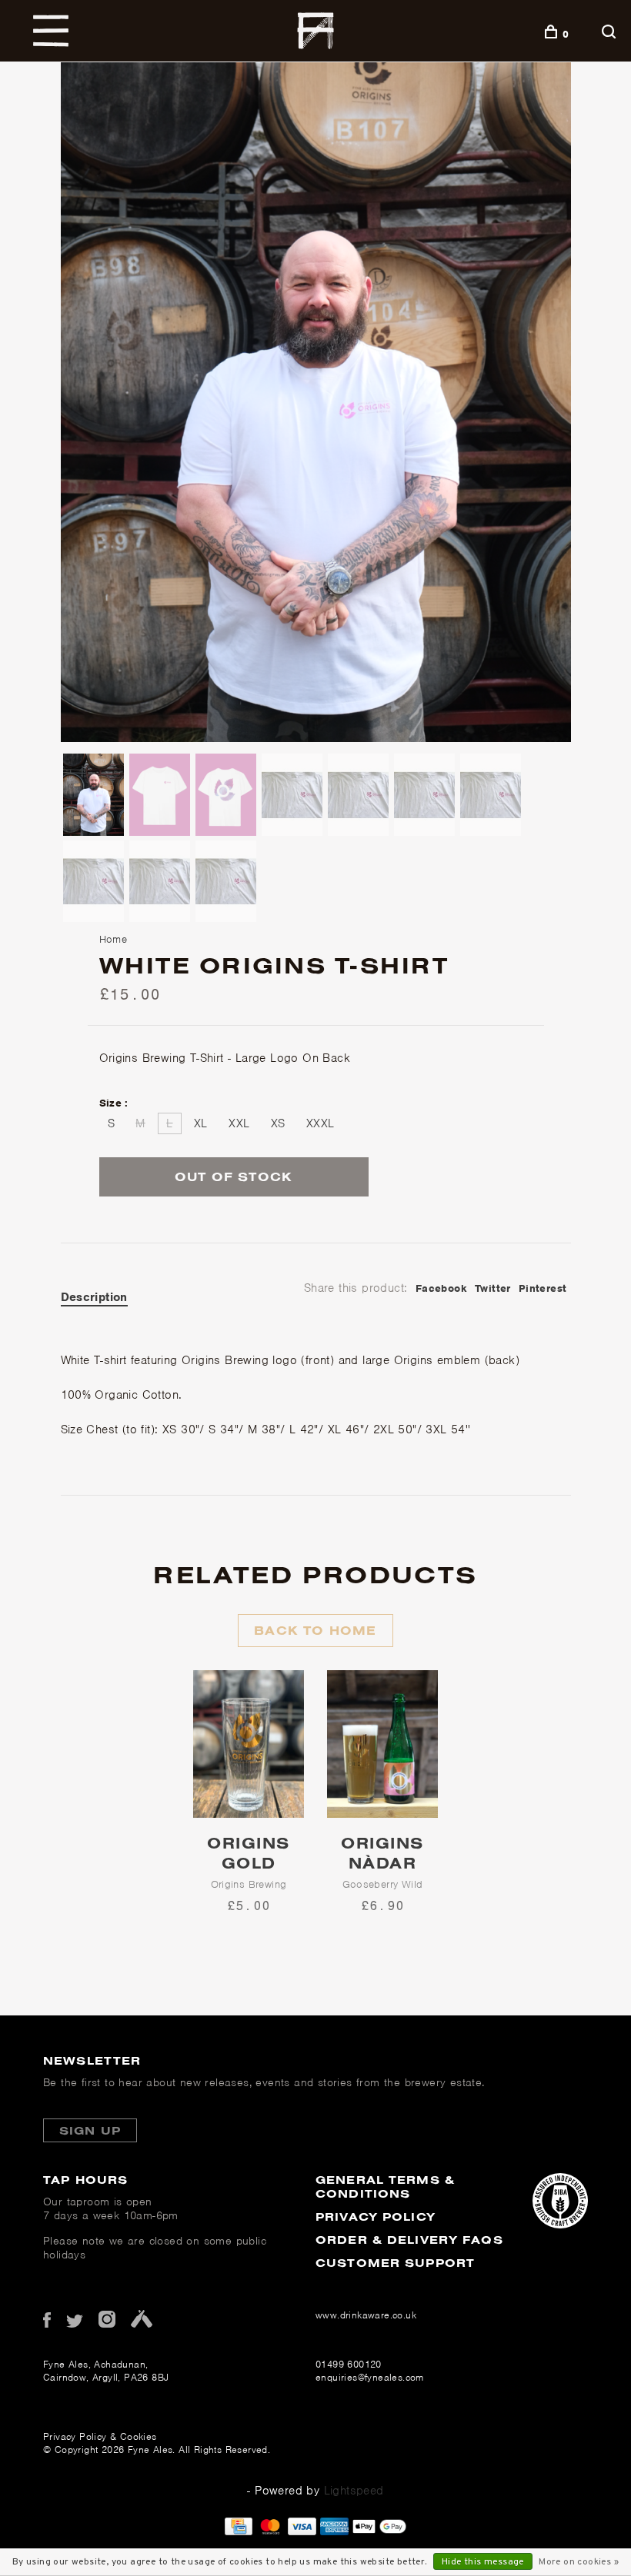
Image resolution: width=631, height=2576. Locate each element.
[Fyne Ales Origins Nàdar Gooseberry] (382, 1744)
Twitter (493, 1288)
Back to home (315, 1630)
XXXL (321, 1123)
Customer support (395, 2263)
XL (201, 1123)
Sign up (90, 2130)
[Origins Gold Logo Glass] (249, 1744)
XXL (239, 1123)
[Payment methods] (239, 2531)
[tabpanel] (316, 402)
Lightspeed (354, 2491)
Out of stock (234, 1177)
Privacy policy (376, 2217)
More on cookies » (579, 2562)
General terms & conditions (385, 2187)
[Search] (611, 34)
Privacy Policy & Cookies (100, 2436)
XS (278, 1123)
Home (114, 939)
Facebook (441, 1288)
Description (94, 1297)
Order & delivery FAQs (409, 2240)
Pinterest (543, 1288)
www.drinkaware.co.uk (366, 2315)
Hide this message (483, 2562)
